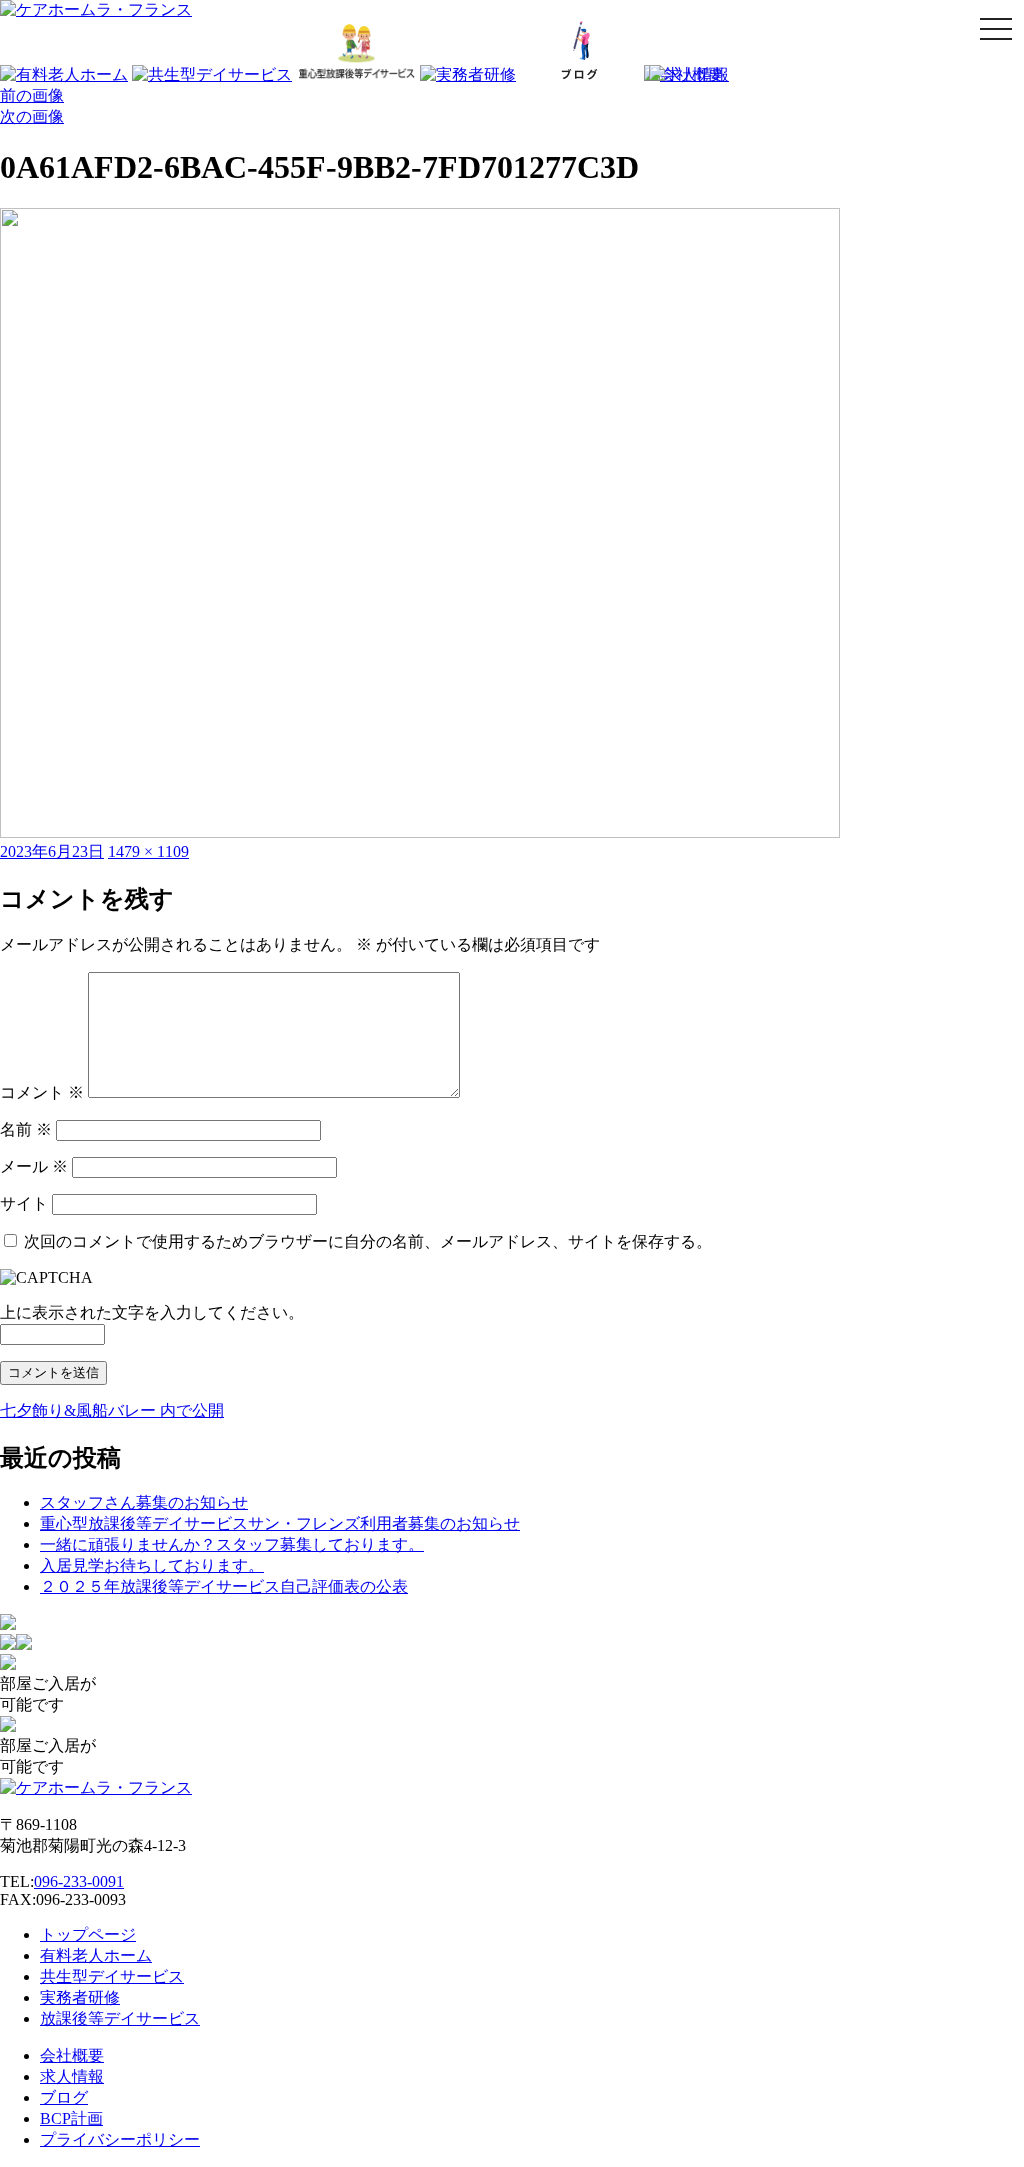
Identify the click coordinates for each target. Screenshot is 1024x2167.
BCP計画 (71, 2118)
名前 (26, 1129)
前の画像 (32, 95)
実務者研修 (80, 1997)
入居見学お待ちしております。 (152, 1565)
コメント (42, 1092)
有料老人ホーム (96, 1955)
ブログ (64, 2097)
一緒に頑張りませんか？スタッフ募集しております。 (232, 1544)
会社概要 (72, 2055)
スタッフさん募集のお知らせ (144, 1502)
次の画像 (32, 116)
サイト (24, 1203)
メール (34, 1166)
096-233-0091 (79, 1881)
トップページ (88, 1934)
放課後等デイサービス (120, 2018)
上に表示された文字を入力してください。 (152, 1312)
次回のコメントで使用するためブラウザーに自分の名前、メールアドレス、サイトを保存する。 (368, 1241)
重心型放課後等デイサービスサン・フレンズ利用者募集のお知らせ (280, 1523)
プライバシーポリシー (120, 2139)
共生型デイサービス (112, 1976)
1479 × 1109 (148, 851)
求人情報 (72, 2076)
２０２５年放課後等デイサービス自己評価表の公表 (224, 1586)
